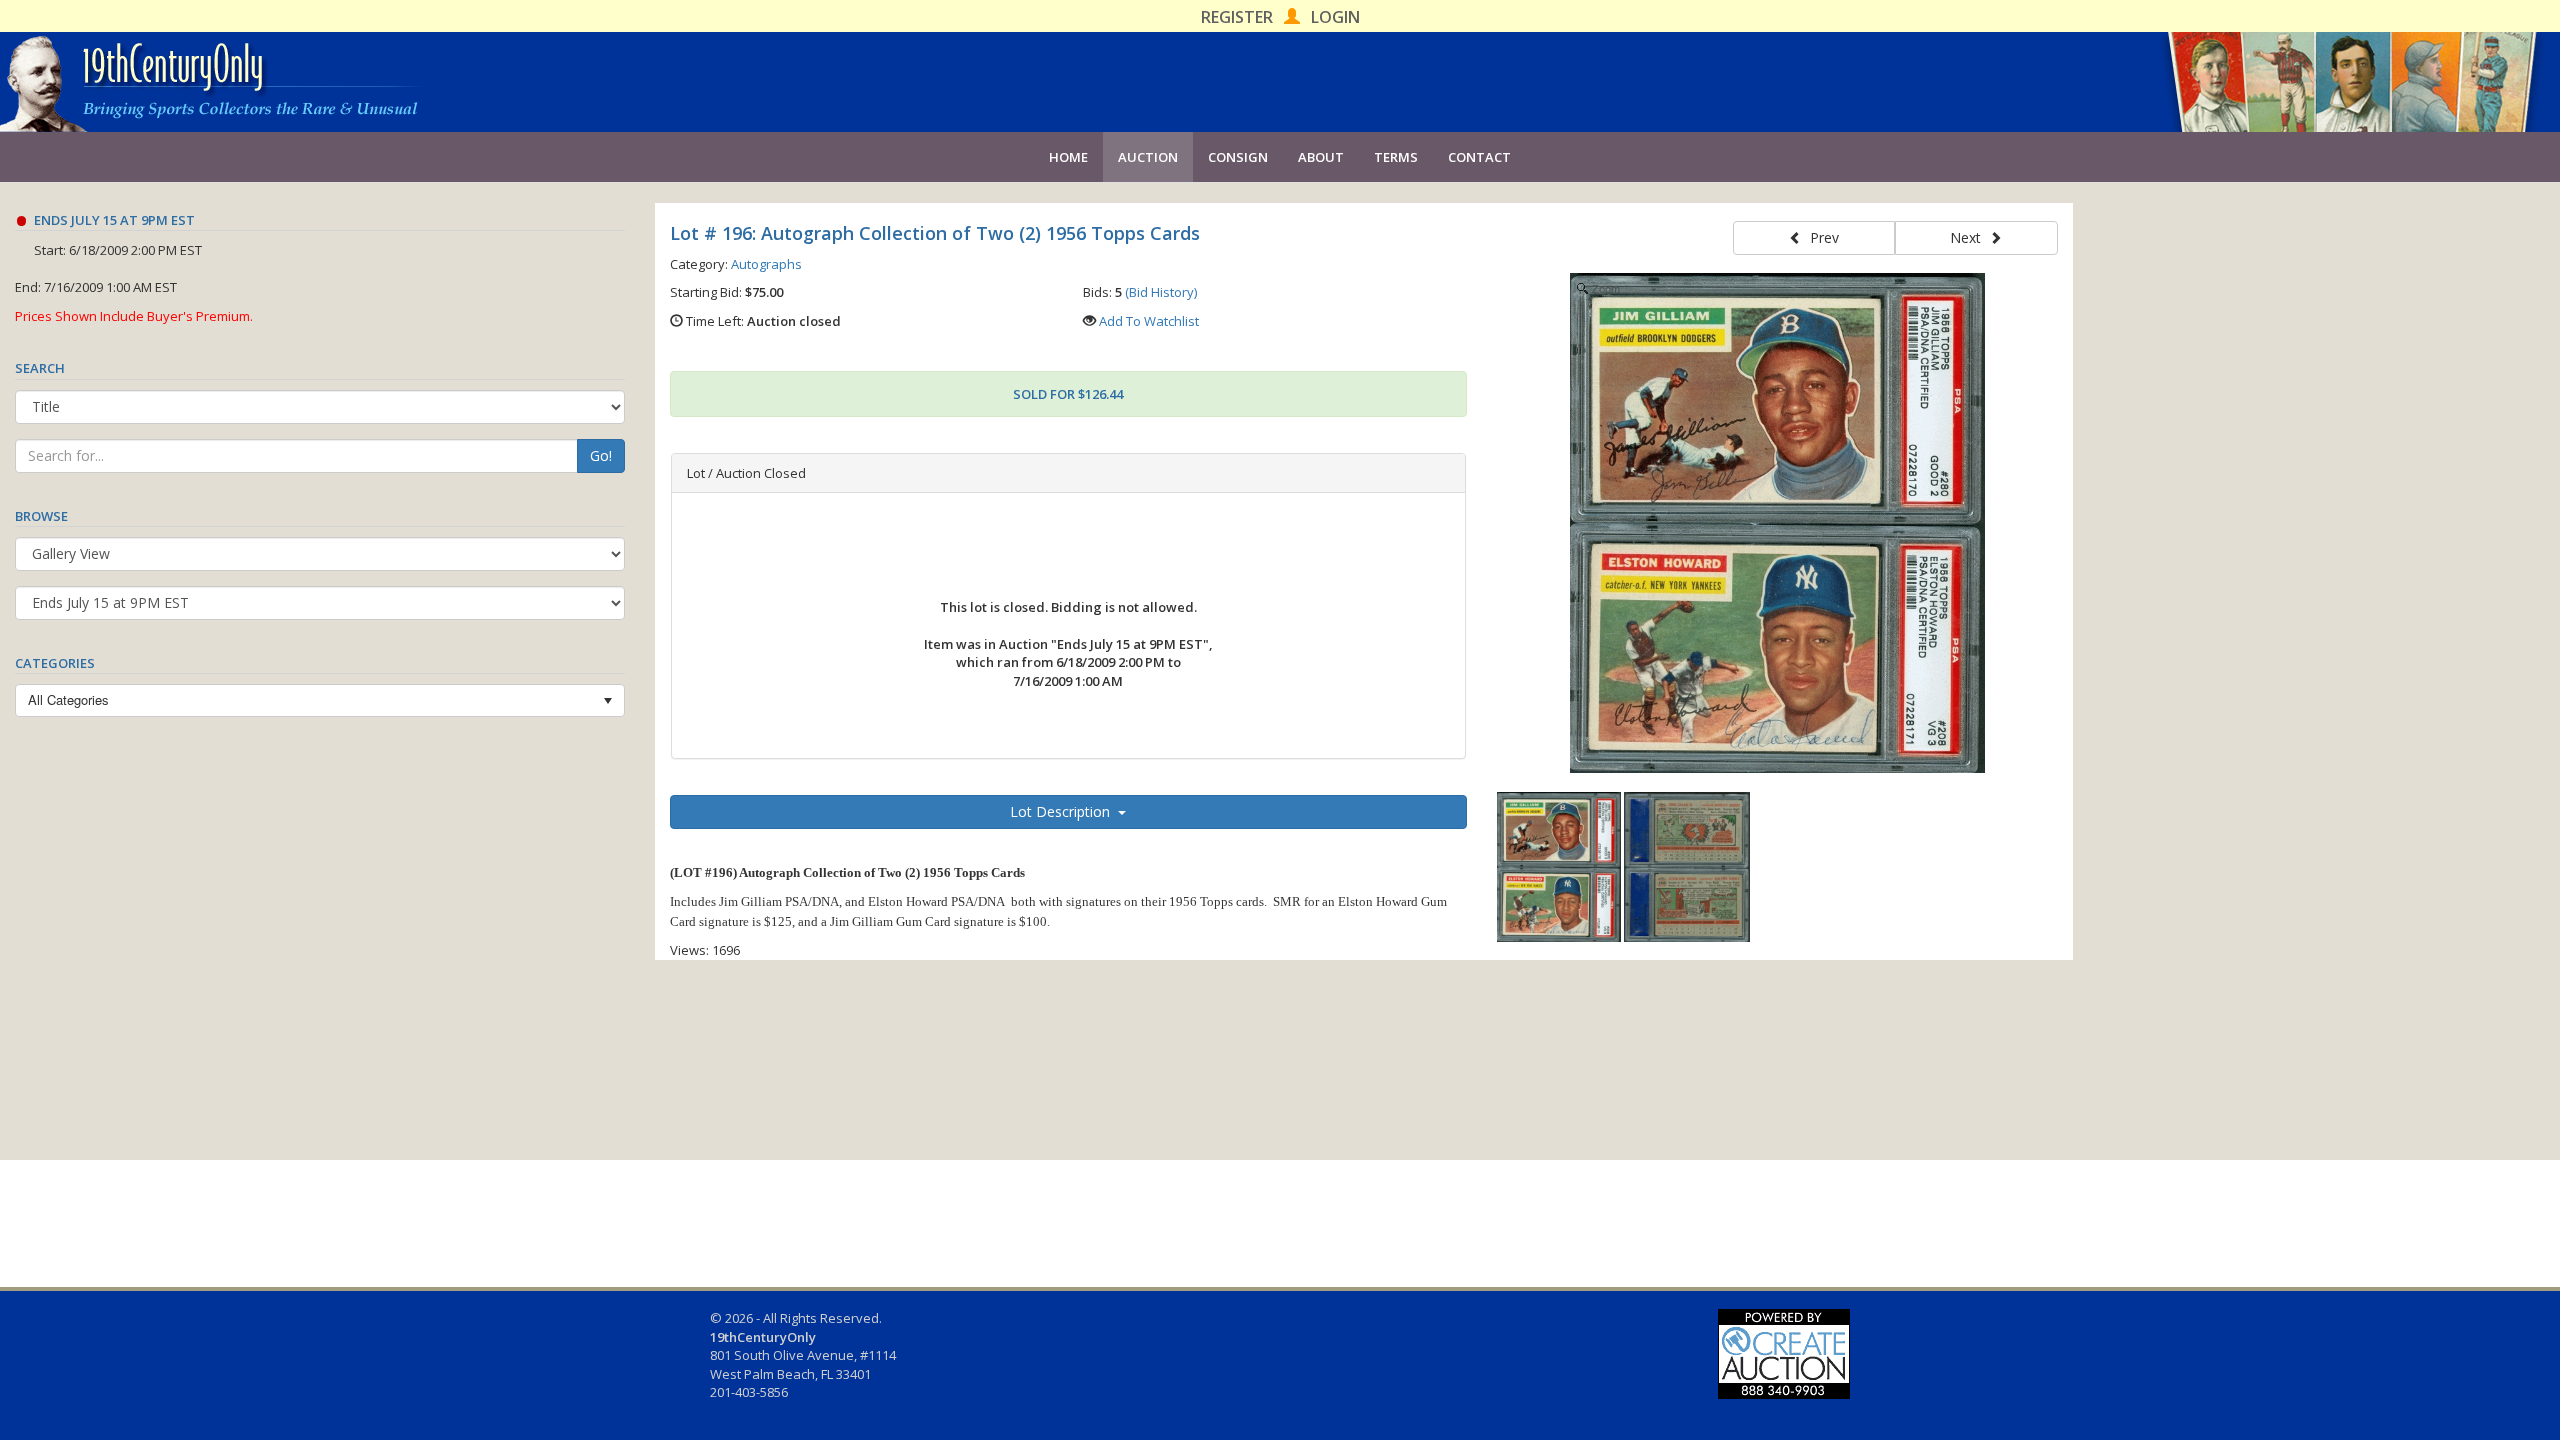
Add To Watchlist (1149, 321)
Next (1969, 237)
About (1321, 157)
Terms (1396, 157)
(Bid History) (1161, 292)
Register (1237, 17)
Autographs (766, 264)
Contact (1479, 157)
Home (1068, 157)
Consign (1238, 157)
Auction (1148, 157)
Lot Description (1064, 811)
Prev (1820, 237)
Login (1335, 17)
